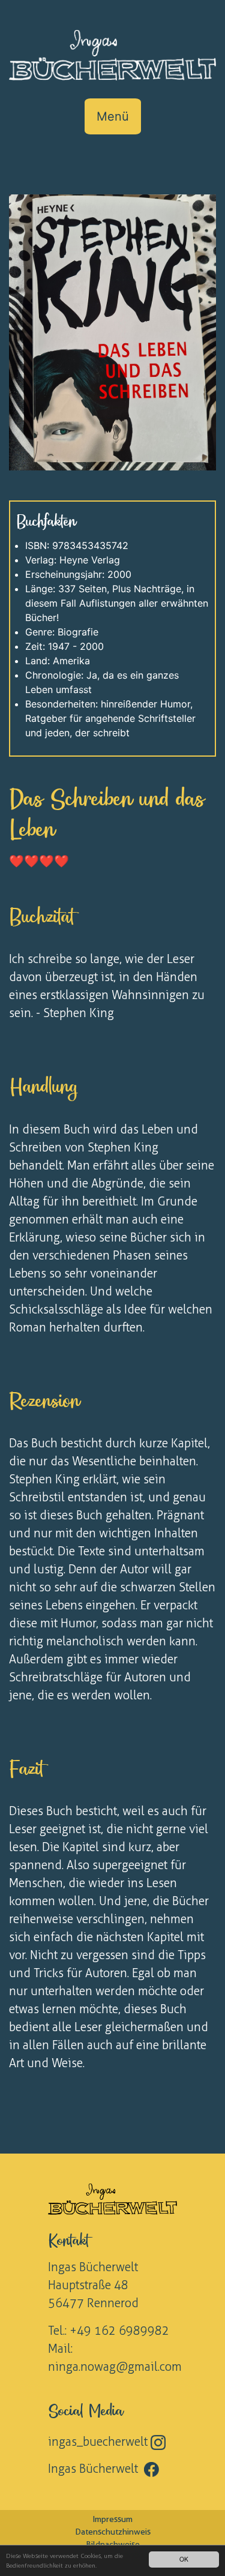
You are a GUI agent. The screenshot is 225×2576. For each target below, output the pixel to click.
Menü (113, 116)
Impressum (112, 2519)
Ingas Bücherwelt (96, 2469)
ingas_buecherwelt (99, 2442)
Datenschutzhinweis (113, 2532)
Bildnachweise (113, 2544)
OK (184, 2559)
